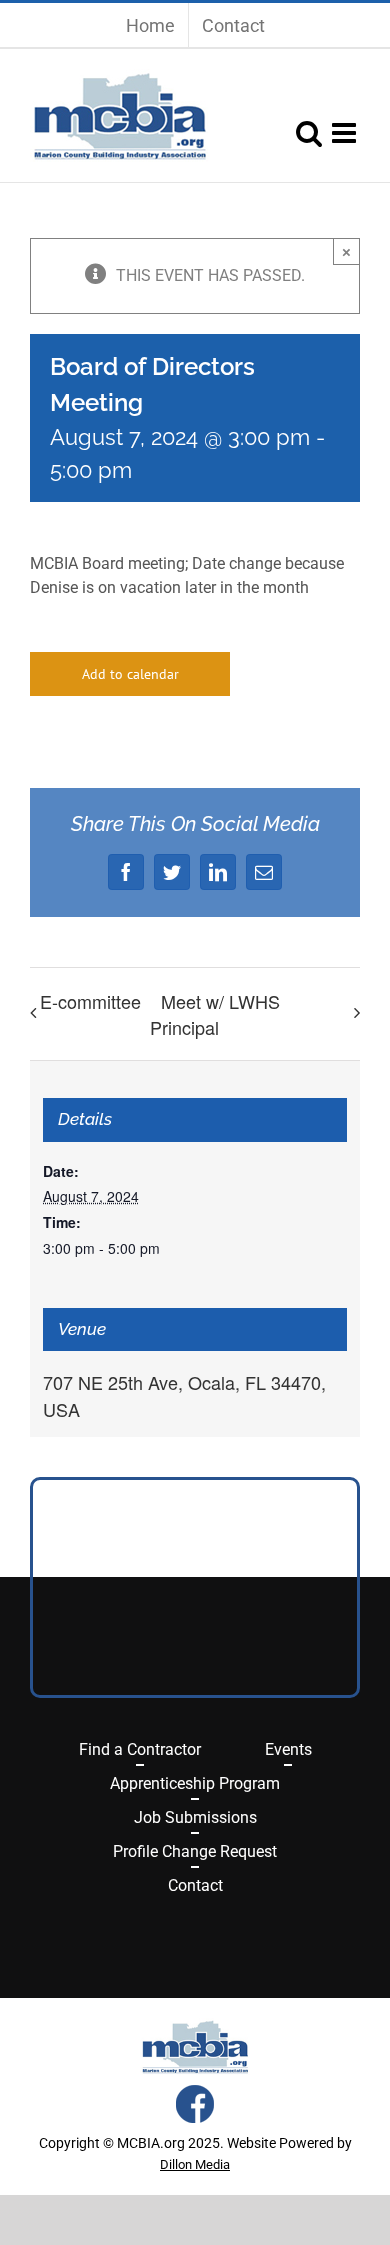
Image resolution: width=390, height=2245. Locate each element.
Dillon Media (195, 2164)
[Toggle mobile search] (309, 133)
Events (288, 1749)
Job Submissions (195, 1817)
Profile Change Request (195, 1851)
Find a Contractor (140, 1749)
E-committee (90, 1001)
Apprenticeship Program (195, 1783)
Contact (195, 1885)
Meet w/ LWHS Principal (215, 1014)
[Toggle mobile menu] (346, 133)
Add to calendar (130, 674)
